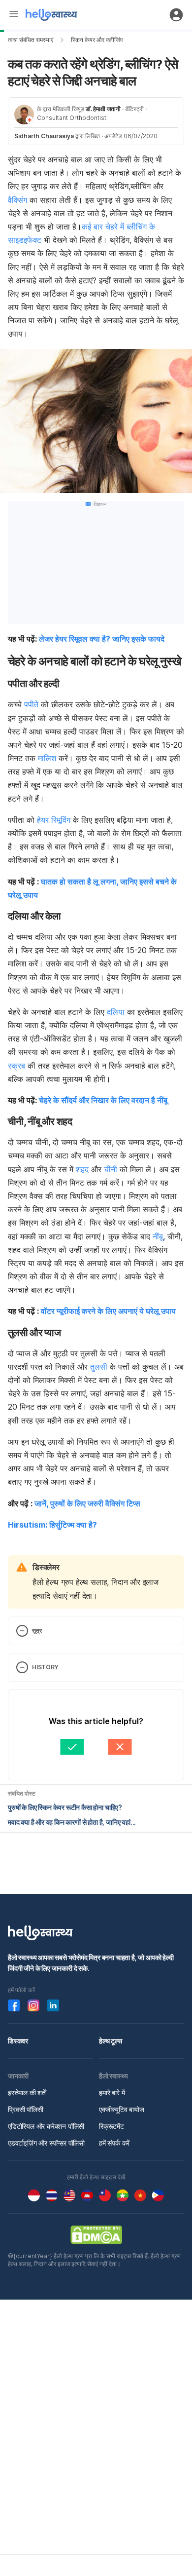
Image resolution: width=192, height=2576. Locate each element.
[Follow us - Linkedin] (53, 2005)
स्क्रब (16, 1066)
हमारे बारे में (112, 2093)
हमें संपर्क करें (114, 2143)
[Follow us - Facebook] (14, 2005)
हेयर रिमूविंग (54, 820)
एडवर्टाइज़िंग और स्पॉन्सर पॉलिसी (46, 2143)
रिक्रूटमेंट (112, 2126)
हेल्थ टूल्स (111, 2041)
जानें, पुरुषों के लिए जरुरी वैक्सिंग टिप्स (87, 1503)
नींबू (158, 1236)
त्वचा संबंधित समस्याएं (31, 40)
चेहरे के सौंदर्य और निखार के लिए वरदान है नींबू (103, 1100)
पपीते (31, 704)
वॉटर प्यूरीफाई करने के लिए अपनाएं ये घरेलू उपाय (108, 1311)
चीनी (111, 1169)
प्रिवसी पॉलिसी (26, 2109)
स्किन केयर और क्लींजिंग (97, 40)
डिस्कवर (18, 2041)
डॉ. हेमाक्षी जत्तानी (103, 109)
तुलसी (99, 1367)
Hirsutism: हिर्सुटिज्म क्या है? (52, 1525)
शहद (82, 1169)
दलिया (116, 1012)
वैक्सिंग (17, 200)
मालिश (47, 758)
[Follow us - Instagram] (33, 2005)
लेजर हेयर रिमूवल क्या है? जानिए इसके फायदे (102, 639)
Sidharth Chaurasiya (44, 136)
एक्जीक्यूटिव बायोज (122, 2109)
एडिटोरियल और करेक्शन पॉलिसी (46, 2126)
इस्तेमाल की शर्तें (27, 2093)
